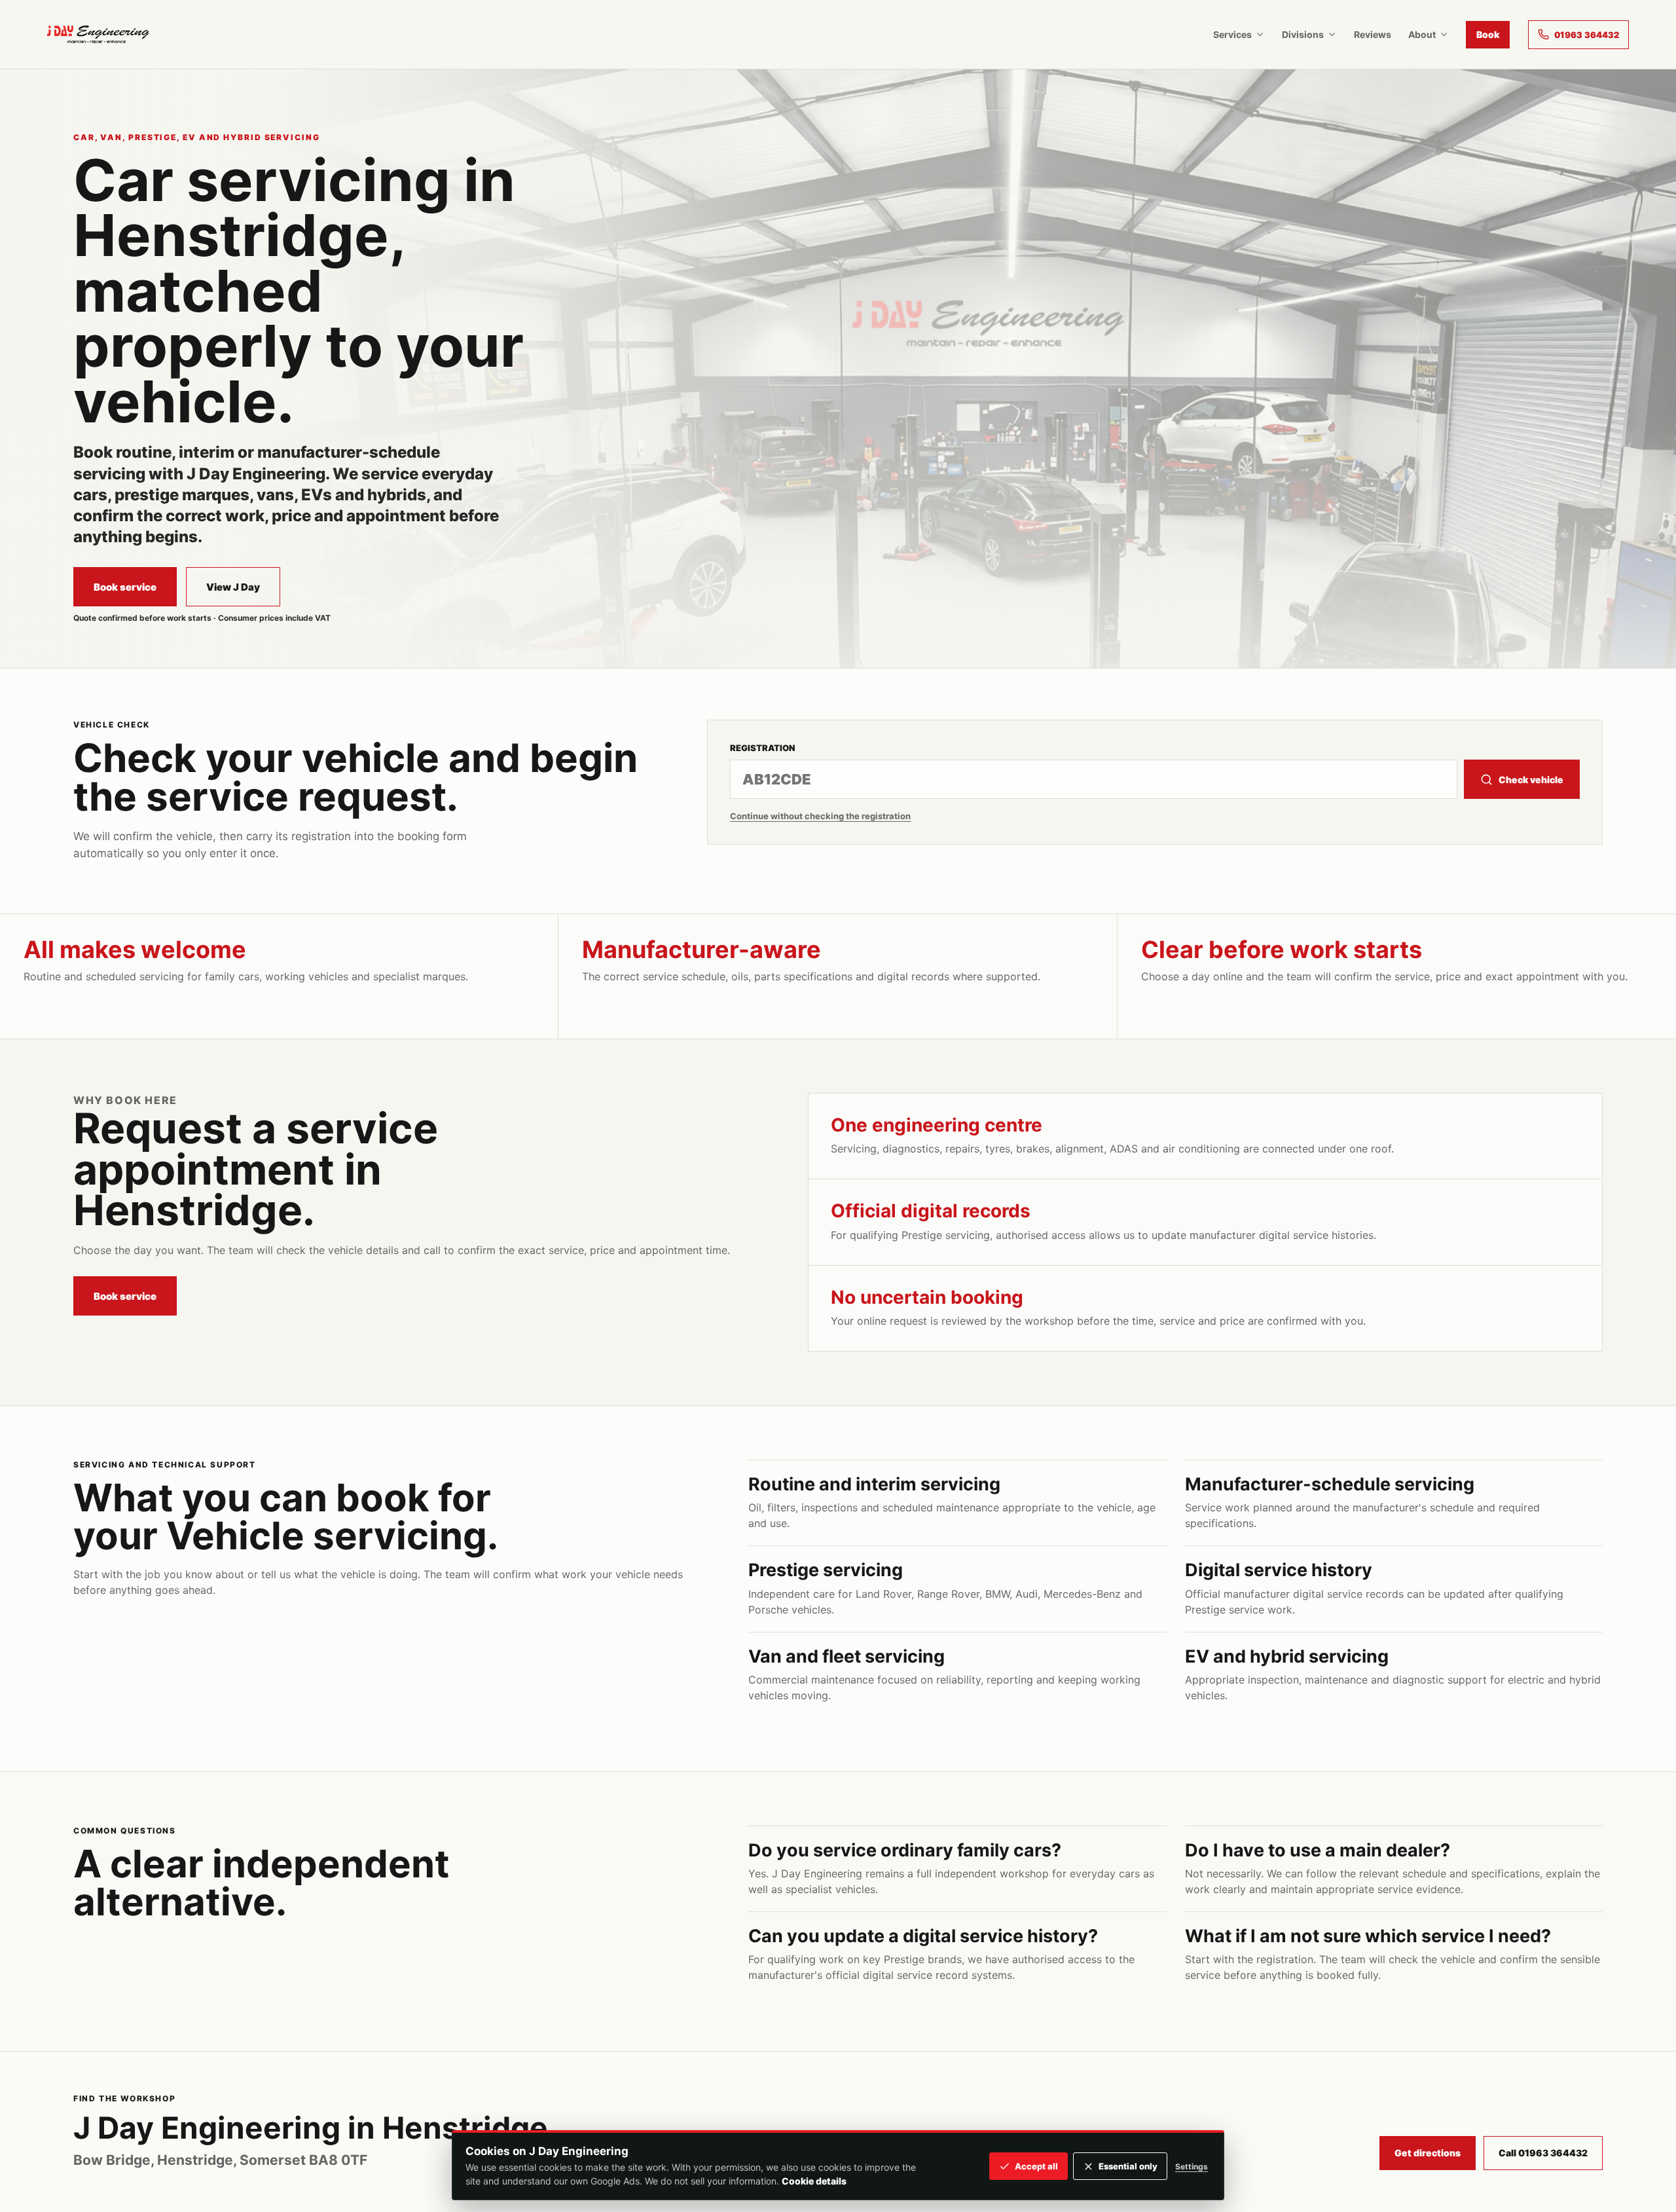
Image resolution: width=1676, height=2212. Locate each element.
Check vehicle (1531, 780)
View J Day (233, 587)
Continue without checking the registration (820, 816)
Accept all (1036, 2166)
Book (1488, 34)
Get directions (1428, 2153)
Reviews (1373, 34)
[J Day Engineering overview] (98, 34)
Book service (125, 587)
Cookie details (814, 2181)
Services (1232, 34)
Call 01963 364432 (1543, 2153)
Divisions (1303, 34)
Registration (762, 748)
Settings (1192, 2166)
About (1422, 34)
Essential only (1128, 2166)
